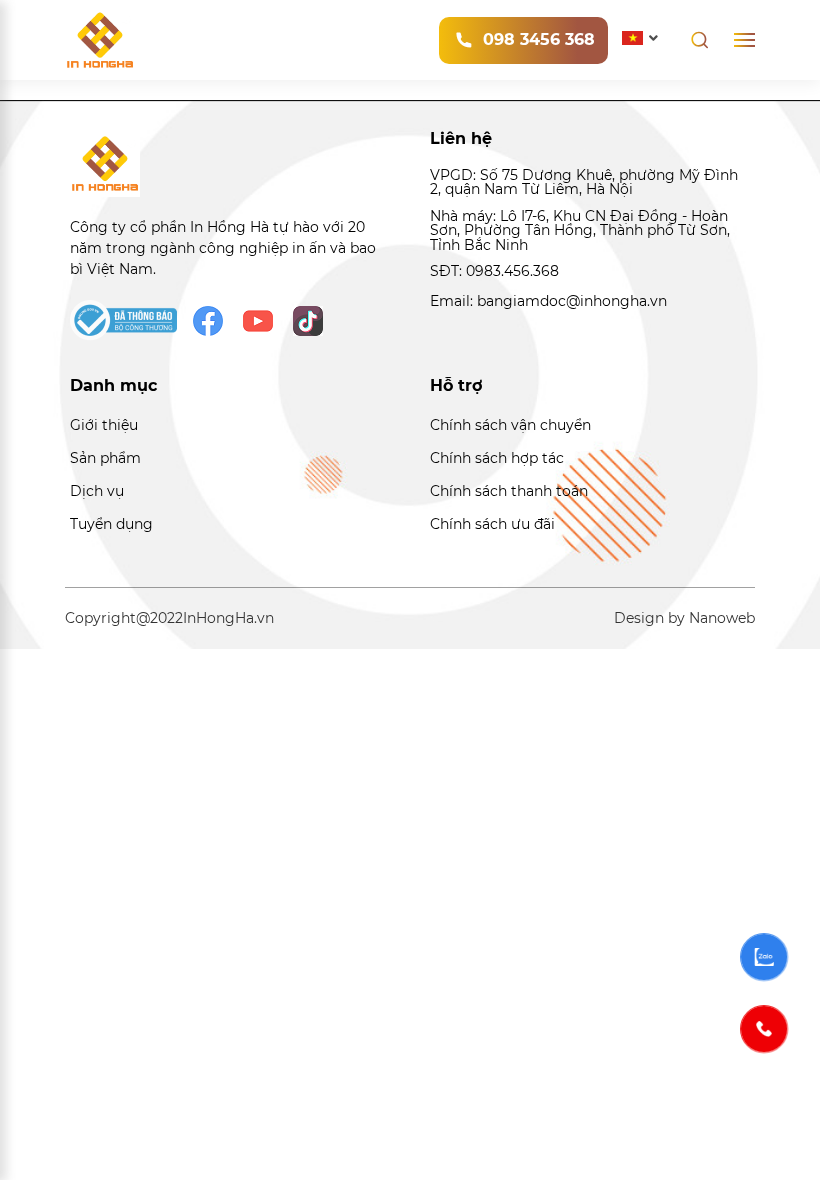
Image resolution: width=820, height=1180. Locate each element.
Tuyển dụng (111, 524)
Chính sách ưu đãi (492, 524)
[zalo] (764, 957)
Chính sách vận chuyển (510, 425)
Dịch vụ (97, 491)
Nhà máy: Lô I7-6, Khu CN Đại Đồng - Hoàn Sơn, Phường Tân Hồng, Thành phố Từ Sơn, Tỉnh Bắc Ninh (580, 230)
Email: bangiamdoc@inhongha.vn (548, 301)
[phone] (764, 1029)
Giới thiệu (104, 425)
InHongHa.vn (228, 618)
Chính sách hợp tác (497, 458)
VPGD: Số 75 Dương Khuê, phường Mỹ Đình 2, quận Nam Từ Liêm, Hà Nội (584, 182)
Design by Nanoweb (684, 618)
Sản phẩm (105, 458)
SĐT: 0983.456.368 (494, 271)
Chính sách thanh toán (509, 491)
